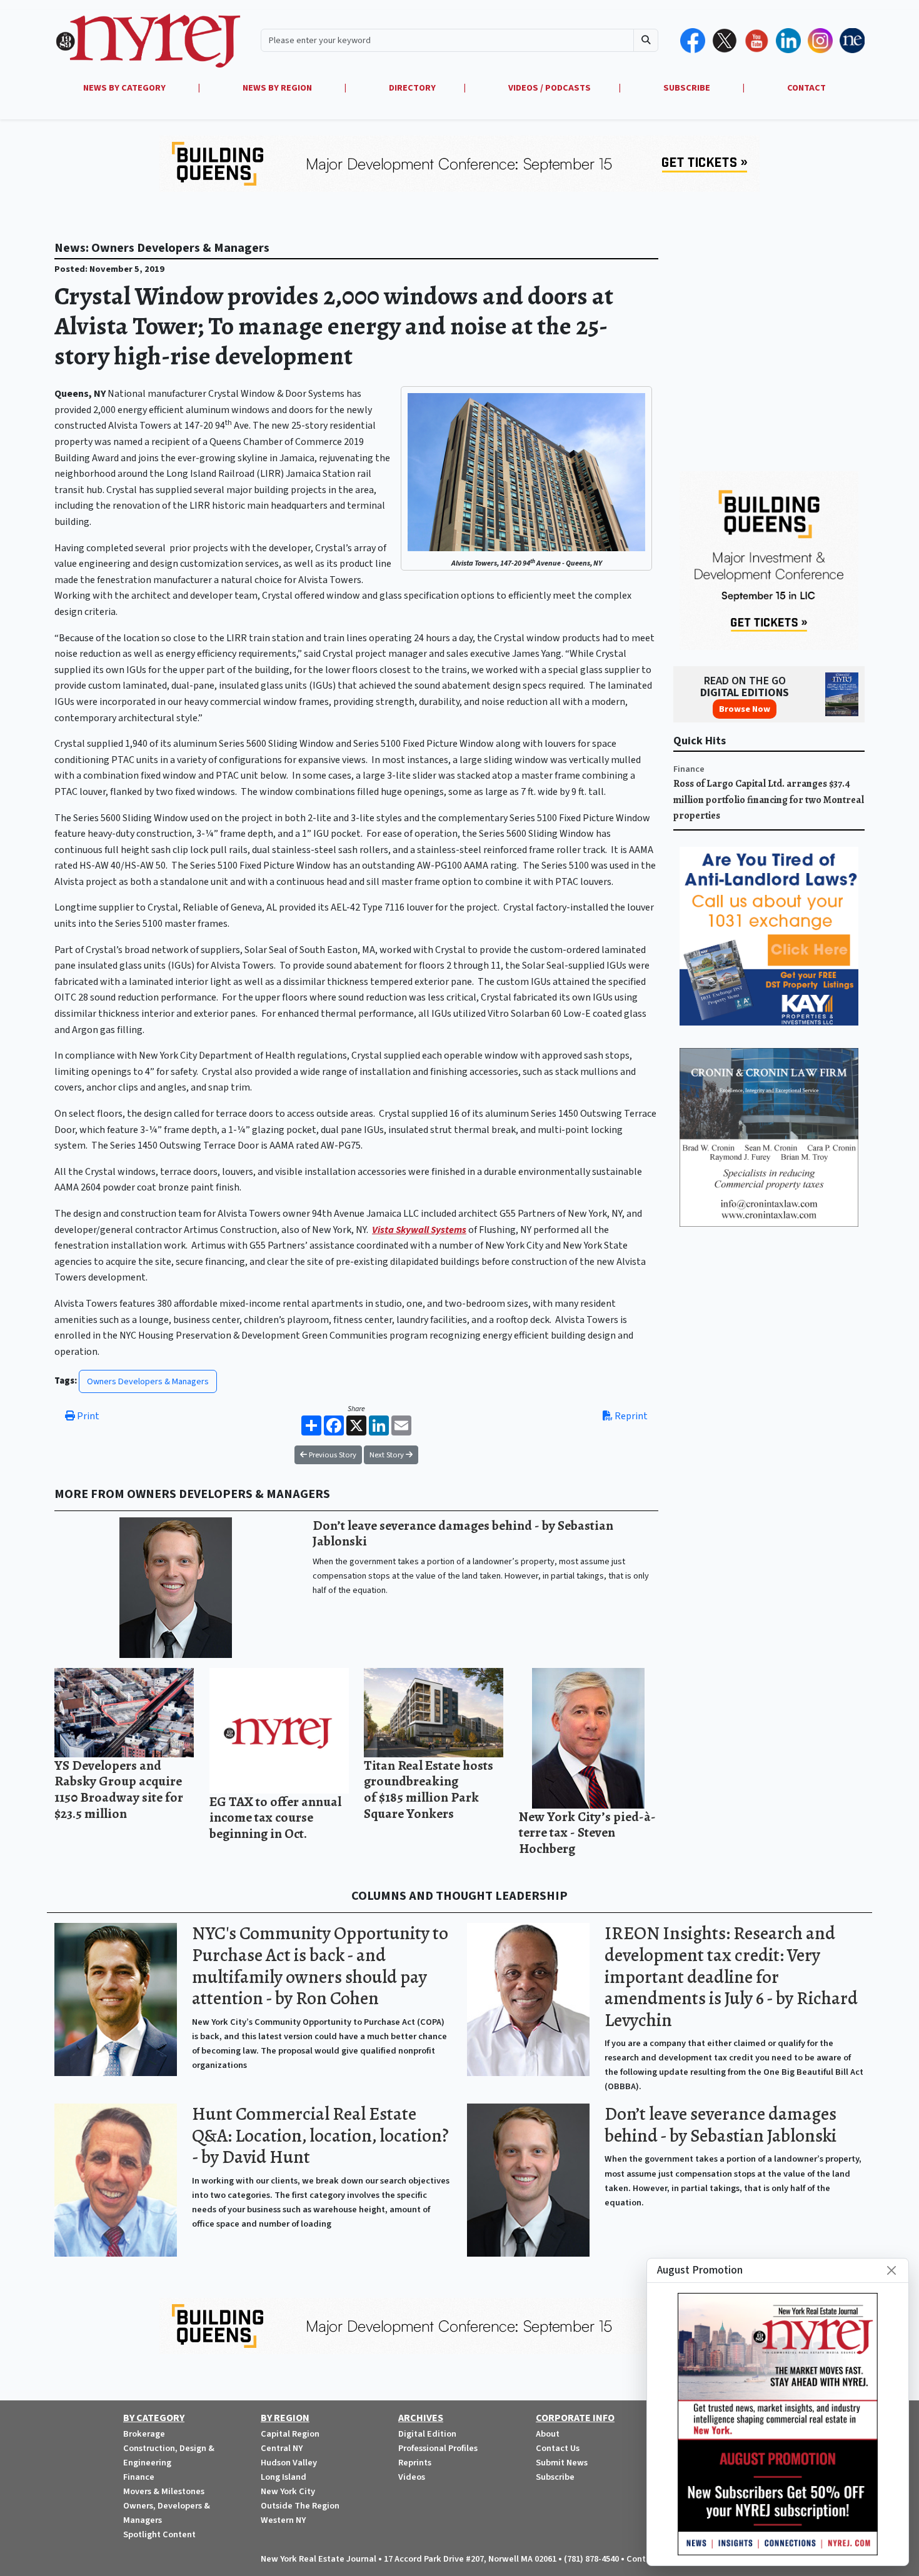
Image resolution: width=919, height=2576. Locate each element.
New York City (288, 2491)
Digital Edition (427, 2434)
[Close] (891, 2270)
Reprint (630, 1416)
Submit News (562, 2463)
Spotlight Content (159, 2534)
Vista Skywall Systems (419, 1230)
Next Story (388, 1455)
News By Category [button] (125, 88)
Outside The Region (300, 2506)
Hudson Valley (289, 2463)
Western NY (283, 2520)
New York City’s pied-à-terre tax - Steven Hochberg (587, 1832)
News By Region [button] (278, 88)
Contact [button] (806, 88)
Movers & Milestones (164, 2491)
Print (87, 1416)
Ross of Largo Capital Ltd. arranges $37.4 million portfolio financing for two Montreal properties (769, 800)
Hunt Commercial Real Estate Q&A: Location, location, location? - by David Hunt (320, 2135)
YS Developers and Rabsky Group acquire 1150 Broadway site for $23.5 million (119, 1789)
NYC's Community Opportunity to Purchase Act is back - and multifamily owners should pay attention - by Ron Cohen (320, 1966)
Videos (412, 2477)
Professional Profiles (438, 2448)
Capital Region (290, 2434)
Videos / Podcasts (550, 88)
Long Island (284, 2477)
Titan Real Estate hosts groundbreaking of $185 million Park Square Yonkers (429, 1789)
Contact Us (558, 2448)
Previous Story (332, 1455)
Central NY (282, 2448)
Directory (412, 88)
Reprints (415, 2463)
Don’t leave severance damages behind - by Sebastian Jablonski (463, 1533)
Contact (643, 2559)
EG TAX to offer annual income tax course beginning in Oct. (275, 1817)
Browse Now (745, 709)
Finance (689, 769)
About (548, 2434)
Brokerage (144, 2434)
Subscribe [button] (688, 88)
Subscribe (555, 2477)
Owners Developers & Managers (148, 1381)
